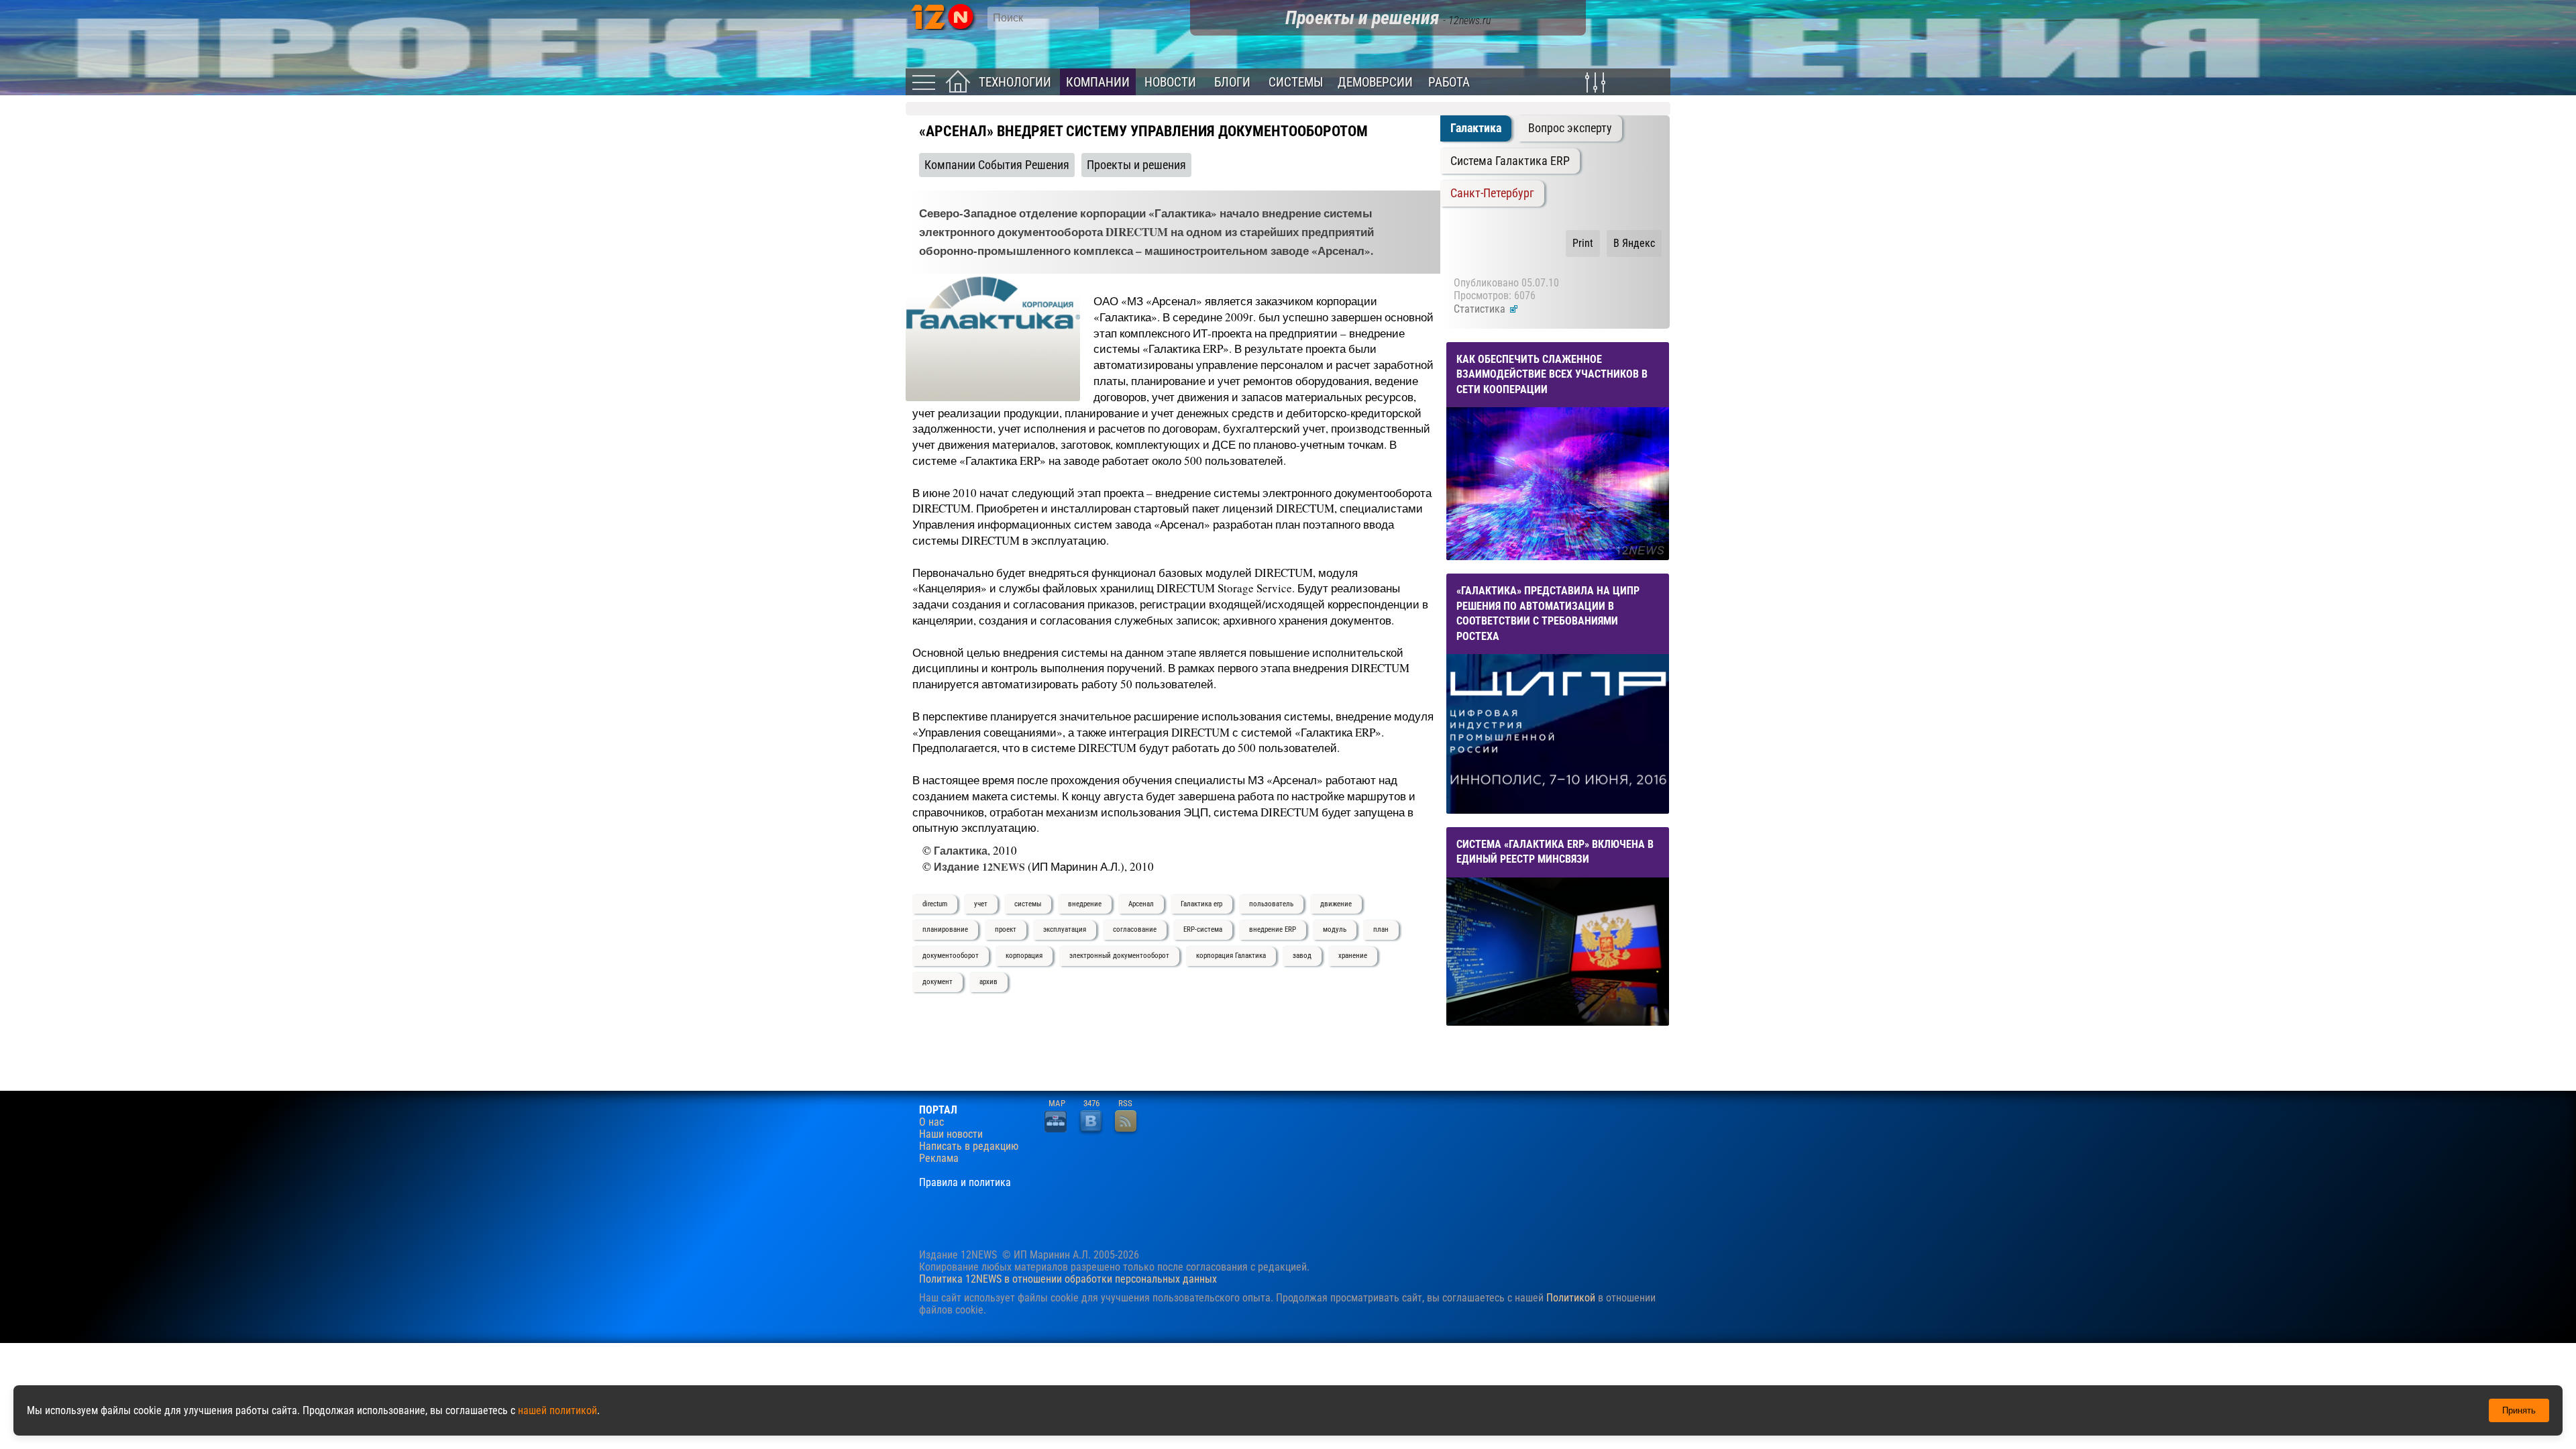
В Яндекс (1634, 243)
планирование (945, 929)
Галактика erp (1201, 904)
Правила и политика (965, 1183)
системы (1028, 904)
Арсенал (1141, 904)
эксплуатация (1065, 929)
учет (981, 904)
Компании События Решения (997, 165)
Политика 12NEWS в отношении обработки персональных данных (1068, 1279)
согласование (1135, 929)
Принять (2519, 1410)
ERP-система (1203, 929)
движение (1336, 904)
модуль (1335, 929)
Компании (1098, 82)
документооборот (951, 956)
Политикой (1571, 1298)
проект (1006, 929)
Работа (1449, 82)
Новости (1170, 82)
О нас (931, 1122)
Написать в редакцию (969, 1146)
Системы (1296, 82)
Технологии (1015, 82)
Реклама (939, 1159)
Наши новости (951, 1134)
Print (1583, 243)
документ (937, 982)
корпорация (1024, 956)
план (1381, 929)
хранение (1353, 956)
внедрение (1085, 904)
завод (1302, 956)
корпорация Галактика (1231, 956)
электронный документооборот (1119, 956)
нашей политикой (557, 1410)
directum (935, 904)
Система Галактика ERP (1510, 161)
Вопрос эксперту (1570, 128)
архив (988, 982)
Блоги (1232, 82)
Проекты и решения (1136, 165)
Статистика (1481, 309)
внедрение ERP (1273, 929)
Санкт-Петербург (1492, 193)
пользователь (1271, 904)
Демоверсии (1375, 82)
